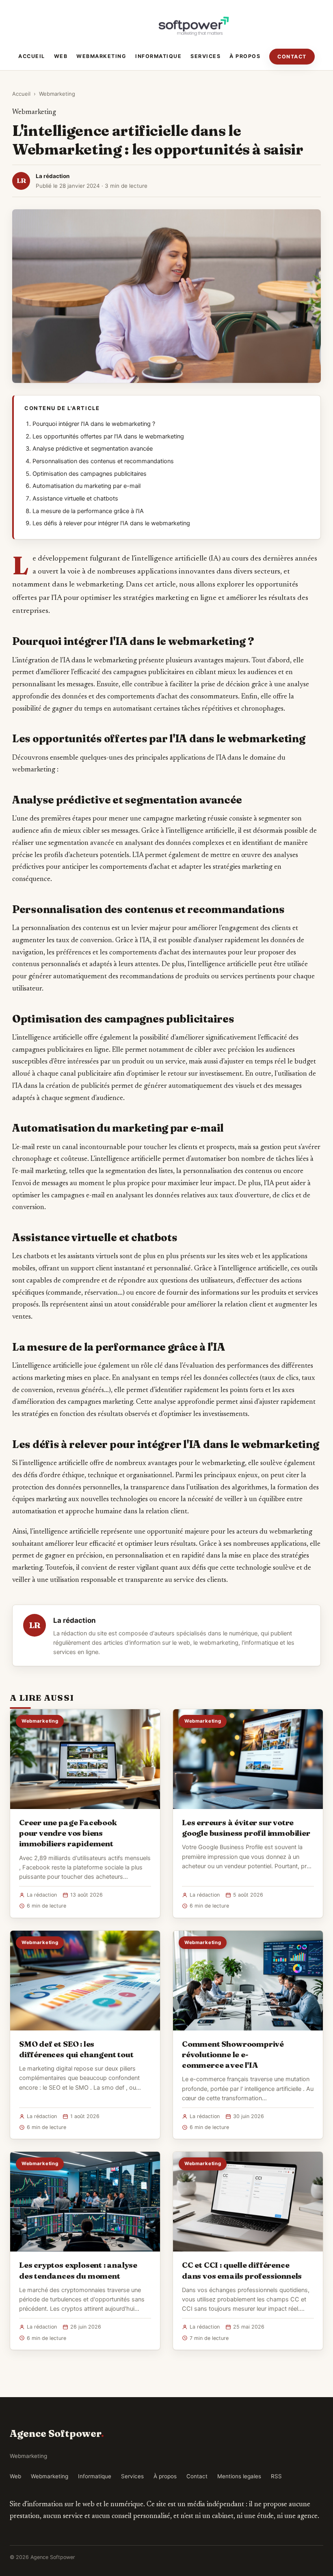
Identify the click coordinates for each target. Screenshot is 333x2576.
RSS (276, 2476)
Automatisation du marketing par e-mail (86, 486)
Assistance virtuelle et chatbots (75, 498)
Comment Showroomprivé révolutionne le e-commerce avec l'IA (233, 2054)
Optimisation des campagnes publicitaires (90, 474)
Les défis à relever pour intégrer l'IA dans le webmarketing (111, 523)
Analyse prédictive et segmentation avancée (93, 449)
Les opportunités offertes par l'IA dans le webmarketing (108, 436)
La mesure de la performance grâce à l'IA (88, 511)
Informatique (158, 56)
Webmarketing (101, 56)
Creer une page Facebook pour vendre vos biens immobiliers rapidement (68, 1833)
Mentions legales (239, 2476)
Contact (292, 57)
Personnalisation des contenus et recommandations (103, 461)
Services (205, 56)
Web (61, 56)
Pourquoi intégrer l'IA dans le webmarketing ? (94, 424)
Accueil (32, 56)
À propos (245, 56)
